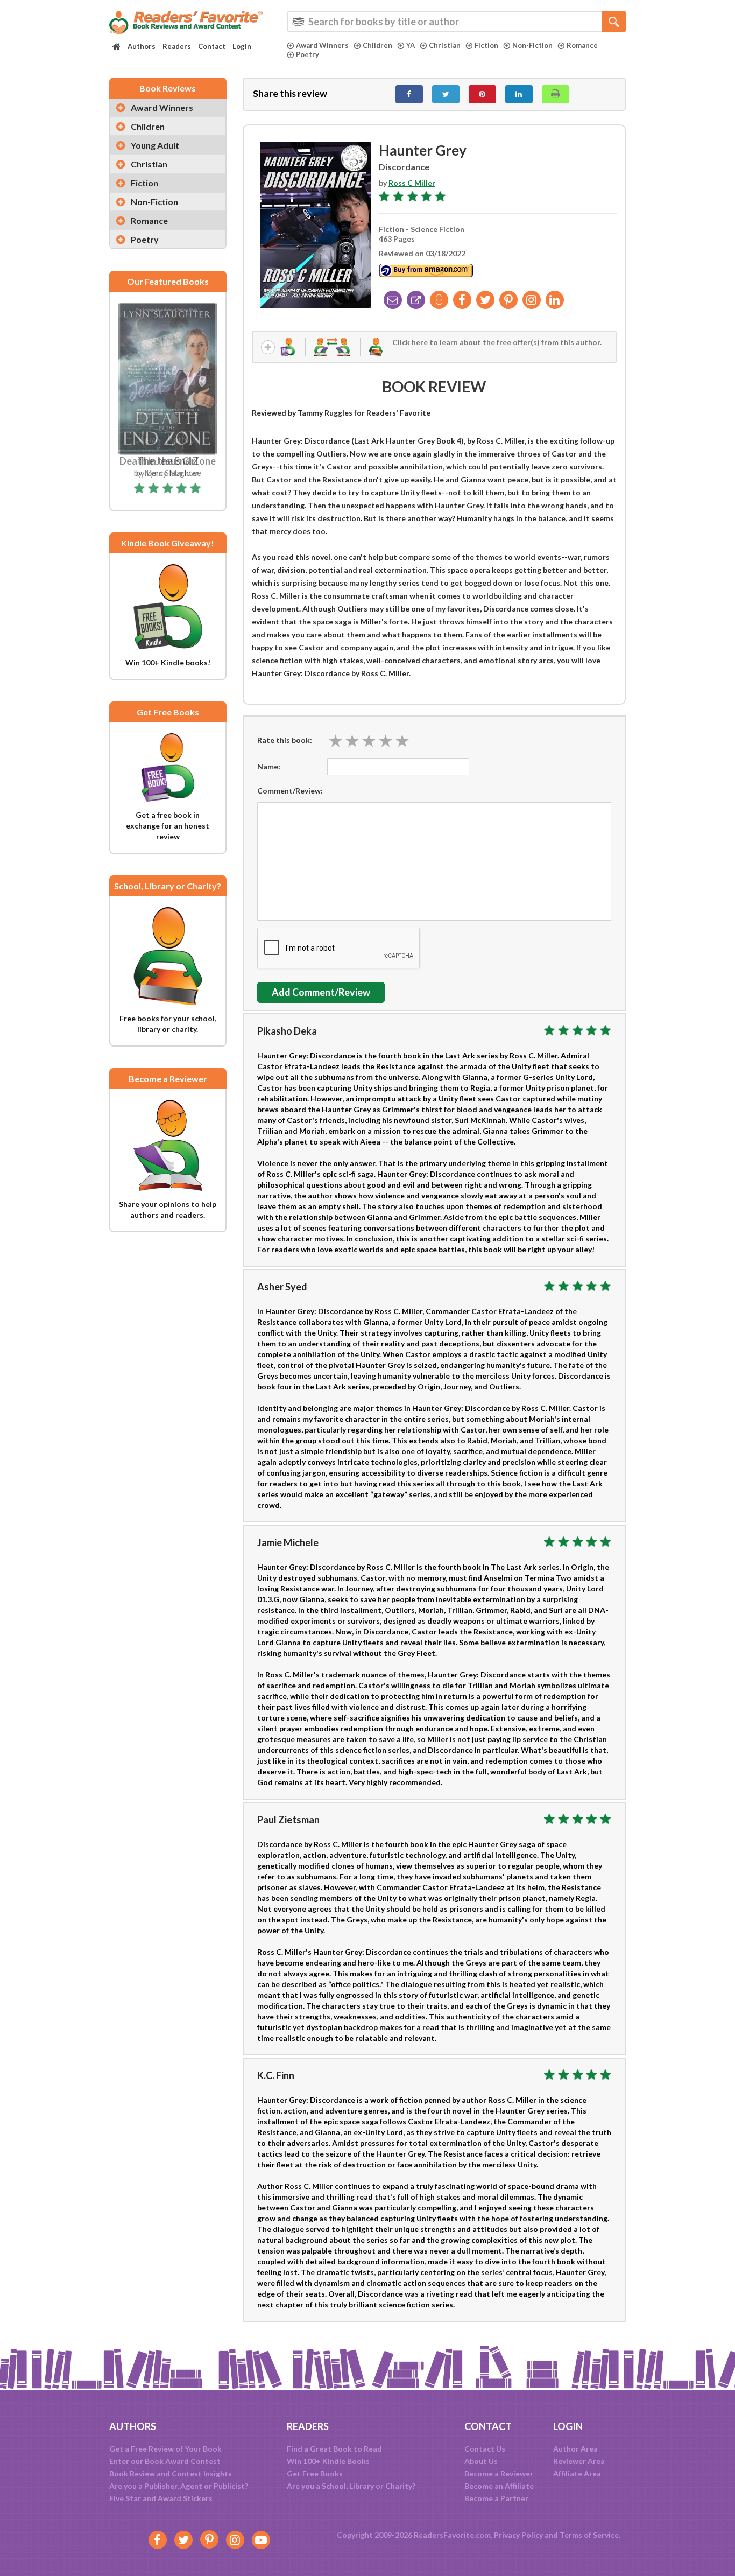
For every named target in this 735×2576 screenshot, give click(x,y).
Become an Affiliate (499, 2486)
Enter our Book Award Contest (165, 2461)
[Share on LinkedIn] (519, 94)
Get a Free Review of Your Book (165, 2449)
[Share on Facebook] (409, 94)
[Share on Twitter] (446, 94)
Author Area (575, 2449)
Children (377, 45)
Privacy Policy (518, 2535)
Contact (212, 46)
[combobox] (456, 22)
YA (411, 45)
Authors (142, 46)
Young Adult (155, 145)
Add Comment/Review (321, 992)
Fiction (486, 45)
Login (242, 46)
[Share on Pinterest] (482, 94)
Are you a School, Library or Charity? (351, 2486)
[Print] (556, 94)
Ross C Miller (412, 183)
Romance (582, 45)
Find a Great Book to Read (334, 2449)
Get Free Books (315, 2473)
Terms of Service (589, 2535)
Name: (269, 766)
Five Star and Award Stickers (161, 2498)
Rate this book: (285, 740)
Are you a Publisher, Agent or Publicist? (179, 2486)
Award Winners (322, 45)
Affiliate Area (577, 2473)
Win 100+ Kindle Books (328, 2461)
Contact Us (485, 2449)
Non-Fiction (532, 45)
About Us (481, 2461)
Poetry (308, 54)
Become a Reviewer (499, 2473)
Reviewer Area (579, 2461)
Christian (445, 45)
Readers (177, 46)
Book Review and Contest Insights (171, 2473)
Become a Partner (496, 2498)
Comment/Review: (290, 791)
